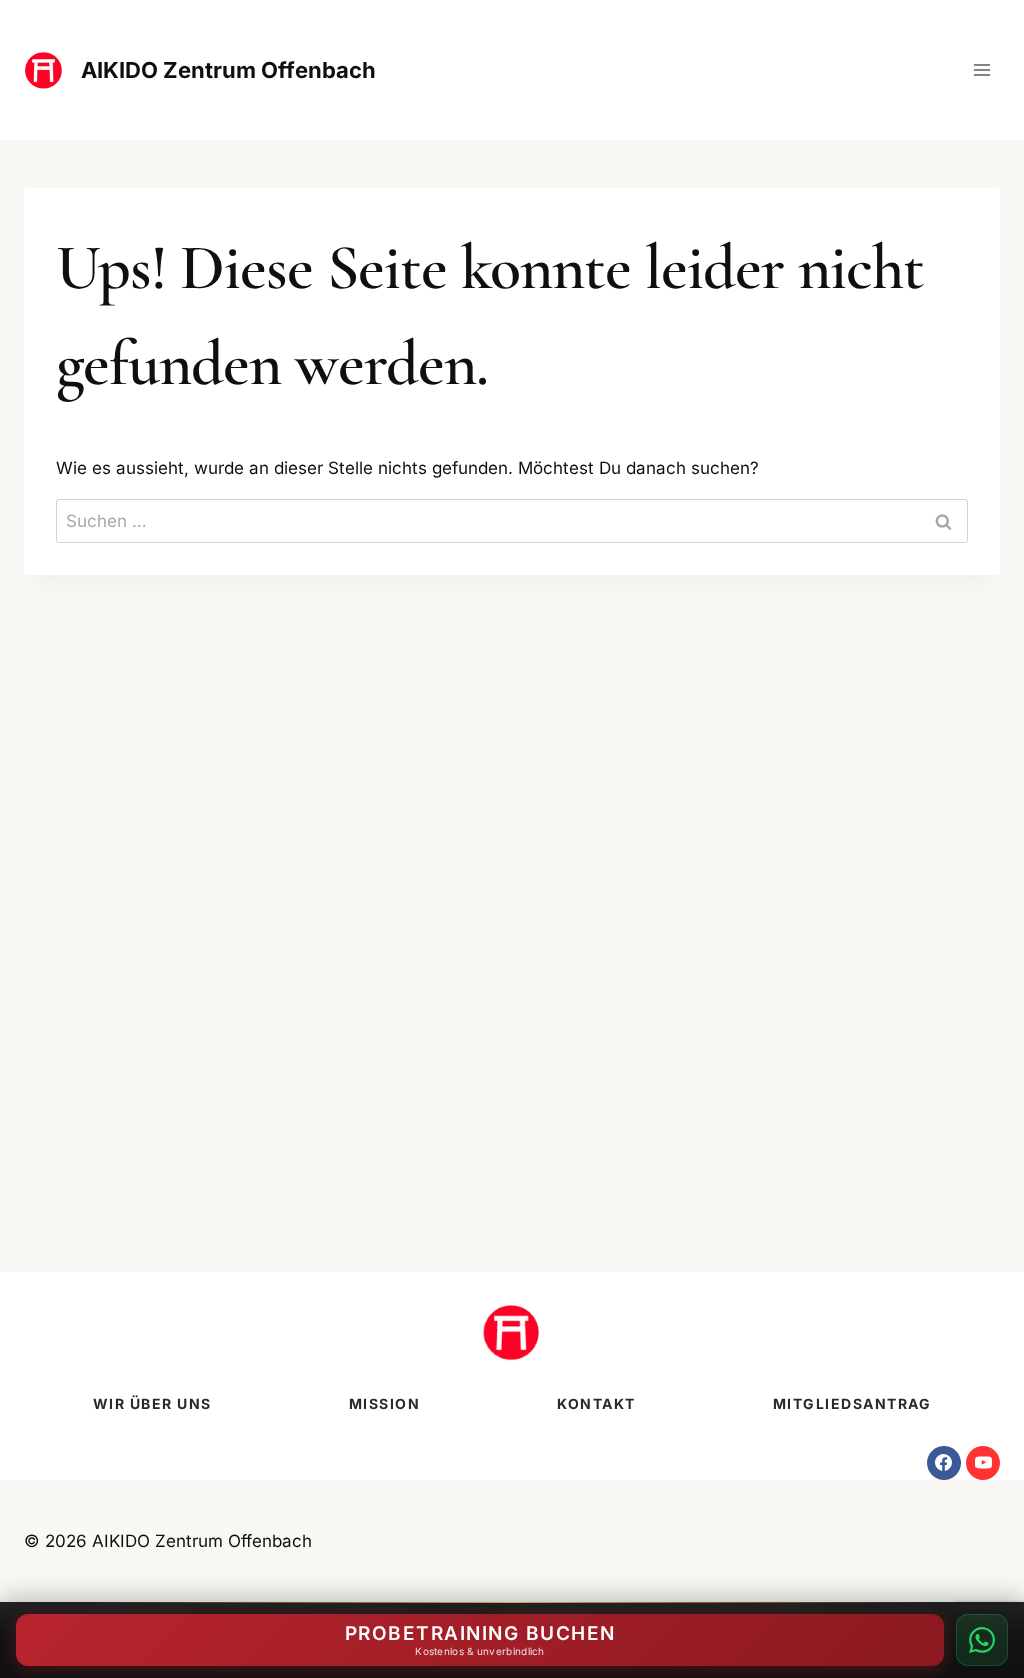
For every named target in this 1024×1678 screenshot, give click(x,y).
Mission (385, 1403)
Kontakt (596, 1403)
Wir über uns (152, 1403)
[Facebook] (944, 1463)
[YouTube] (983, 1463)
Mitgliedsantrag (852, 1403)
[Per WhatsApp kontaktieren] (982, 1640)
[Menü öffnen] (981, 69)
